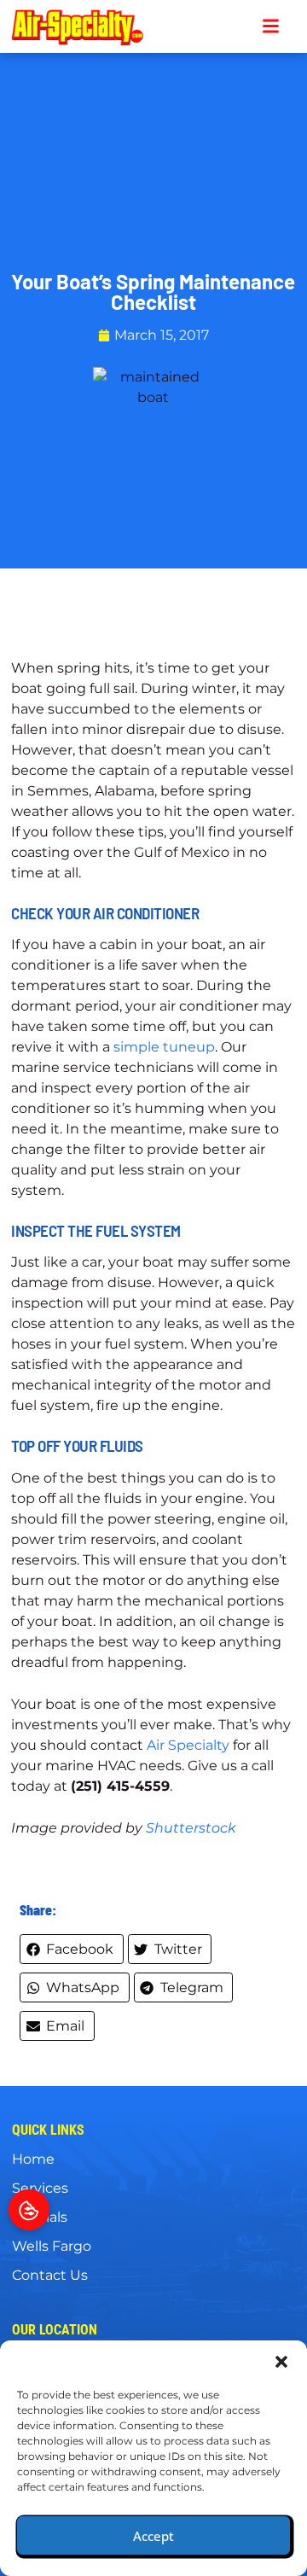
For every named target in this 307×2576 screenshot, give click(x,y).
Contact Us (50, 2275)
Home (33, 2159)
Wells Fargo (52, 2246)
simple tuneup (164, 1047)
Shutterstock (191, 1828)
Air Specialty (188, 1745)
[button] (281, 2362)
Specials (40, 2217)
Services (40, 2188)
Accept (153, 2536)
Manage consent (29, 2210)
